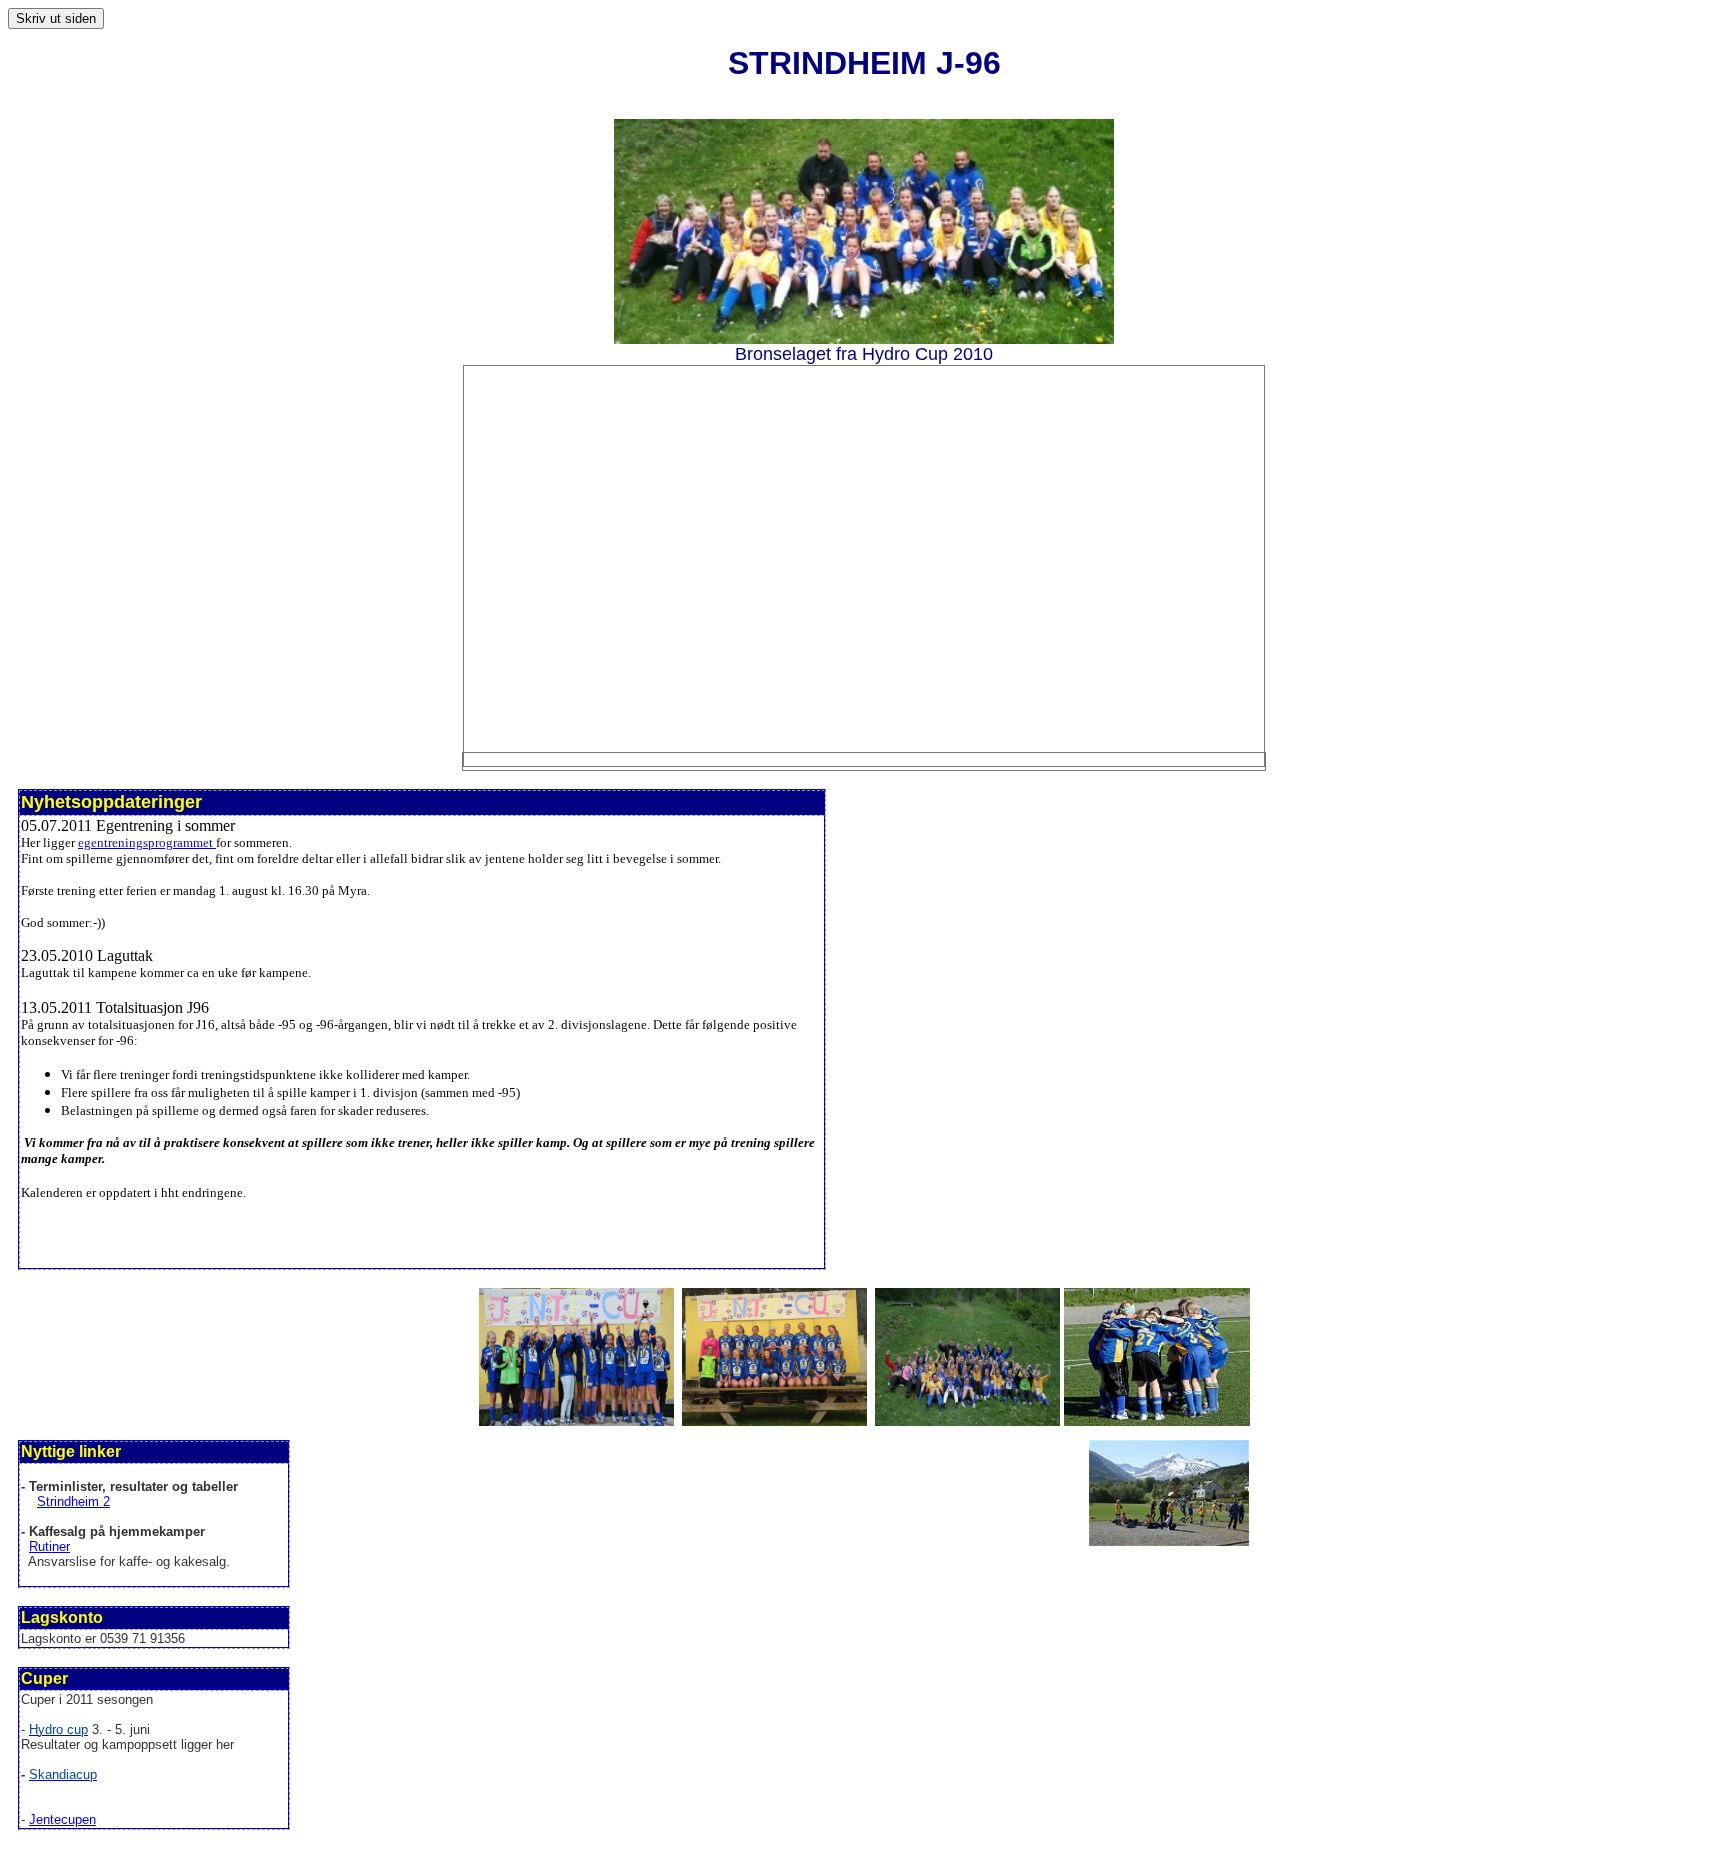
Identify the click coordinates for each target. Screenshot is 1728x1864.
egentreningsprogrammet (147, 842)
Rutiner (49, 1546)
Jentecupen (62, 1819)
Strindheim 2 (73, 1501)
